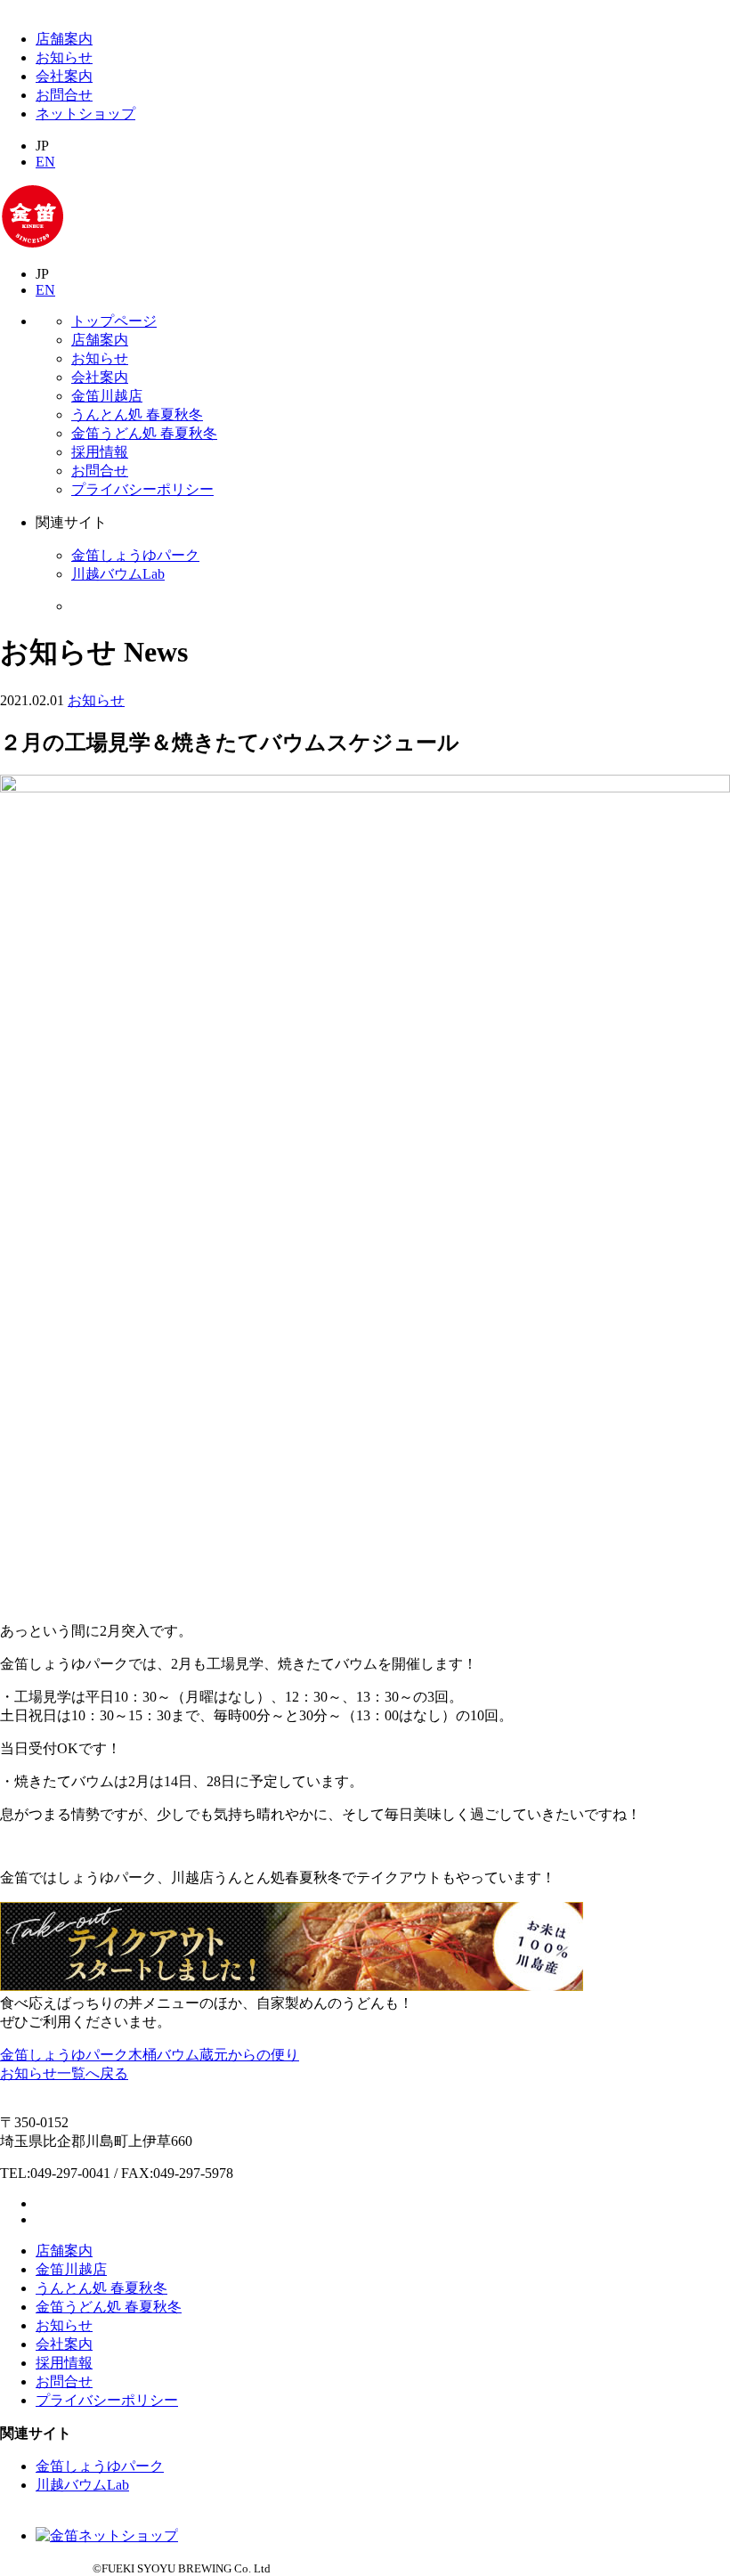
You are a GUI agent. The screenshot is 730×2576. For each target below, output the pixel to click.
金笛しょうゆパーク (135, 555)
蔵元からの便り (249, 2055)
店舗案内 (64, 39)
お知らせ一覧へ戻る (64, 2073)
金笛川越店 (107, 396)
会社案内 (64, 76)
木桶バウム (164, 2055)
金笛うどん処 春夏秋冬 (144, 433)
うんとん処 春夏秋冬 (137, 414)
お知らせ (64, 57)
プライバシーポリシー (142, 489)
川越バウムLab (118, 574)
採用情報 (100, 452)
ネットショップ (85, 114)
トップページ (114, 321)
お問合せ (64, 95)
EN (45, 162)
